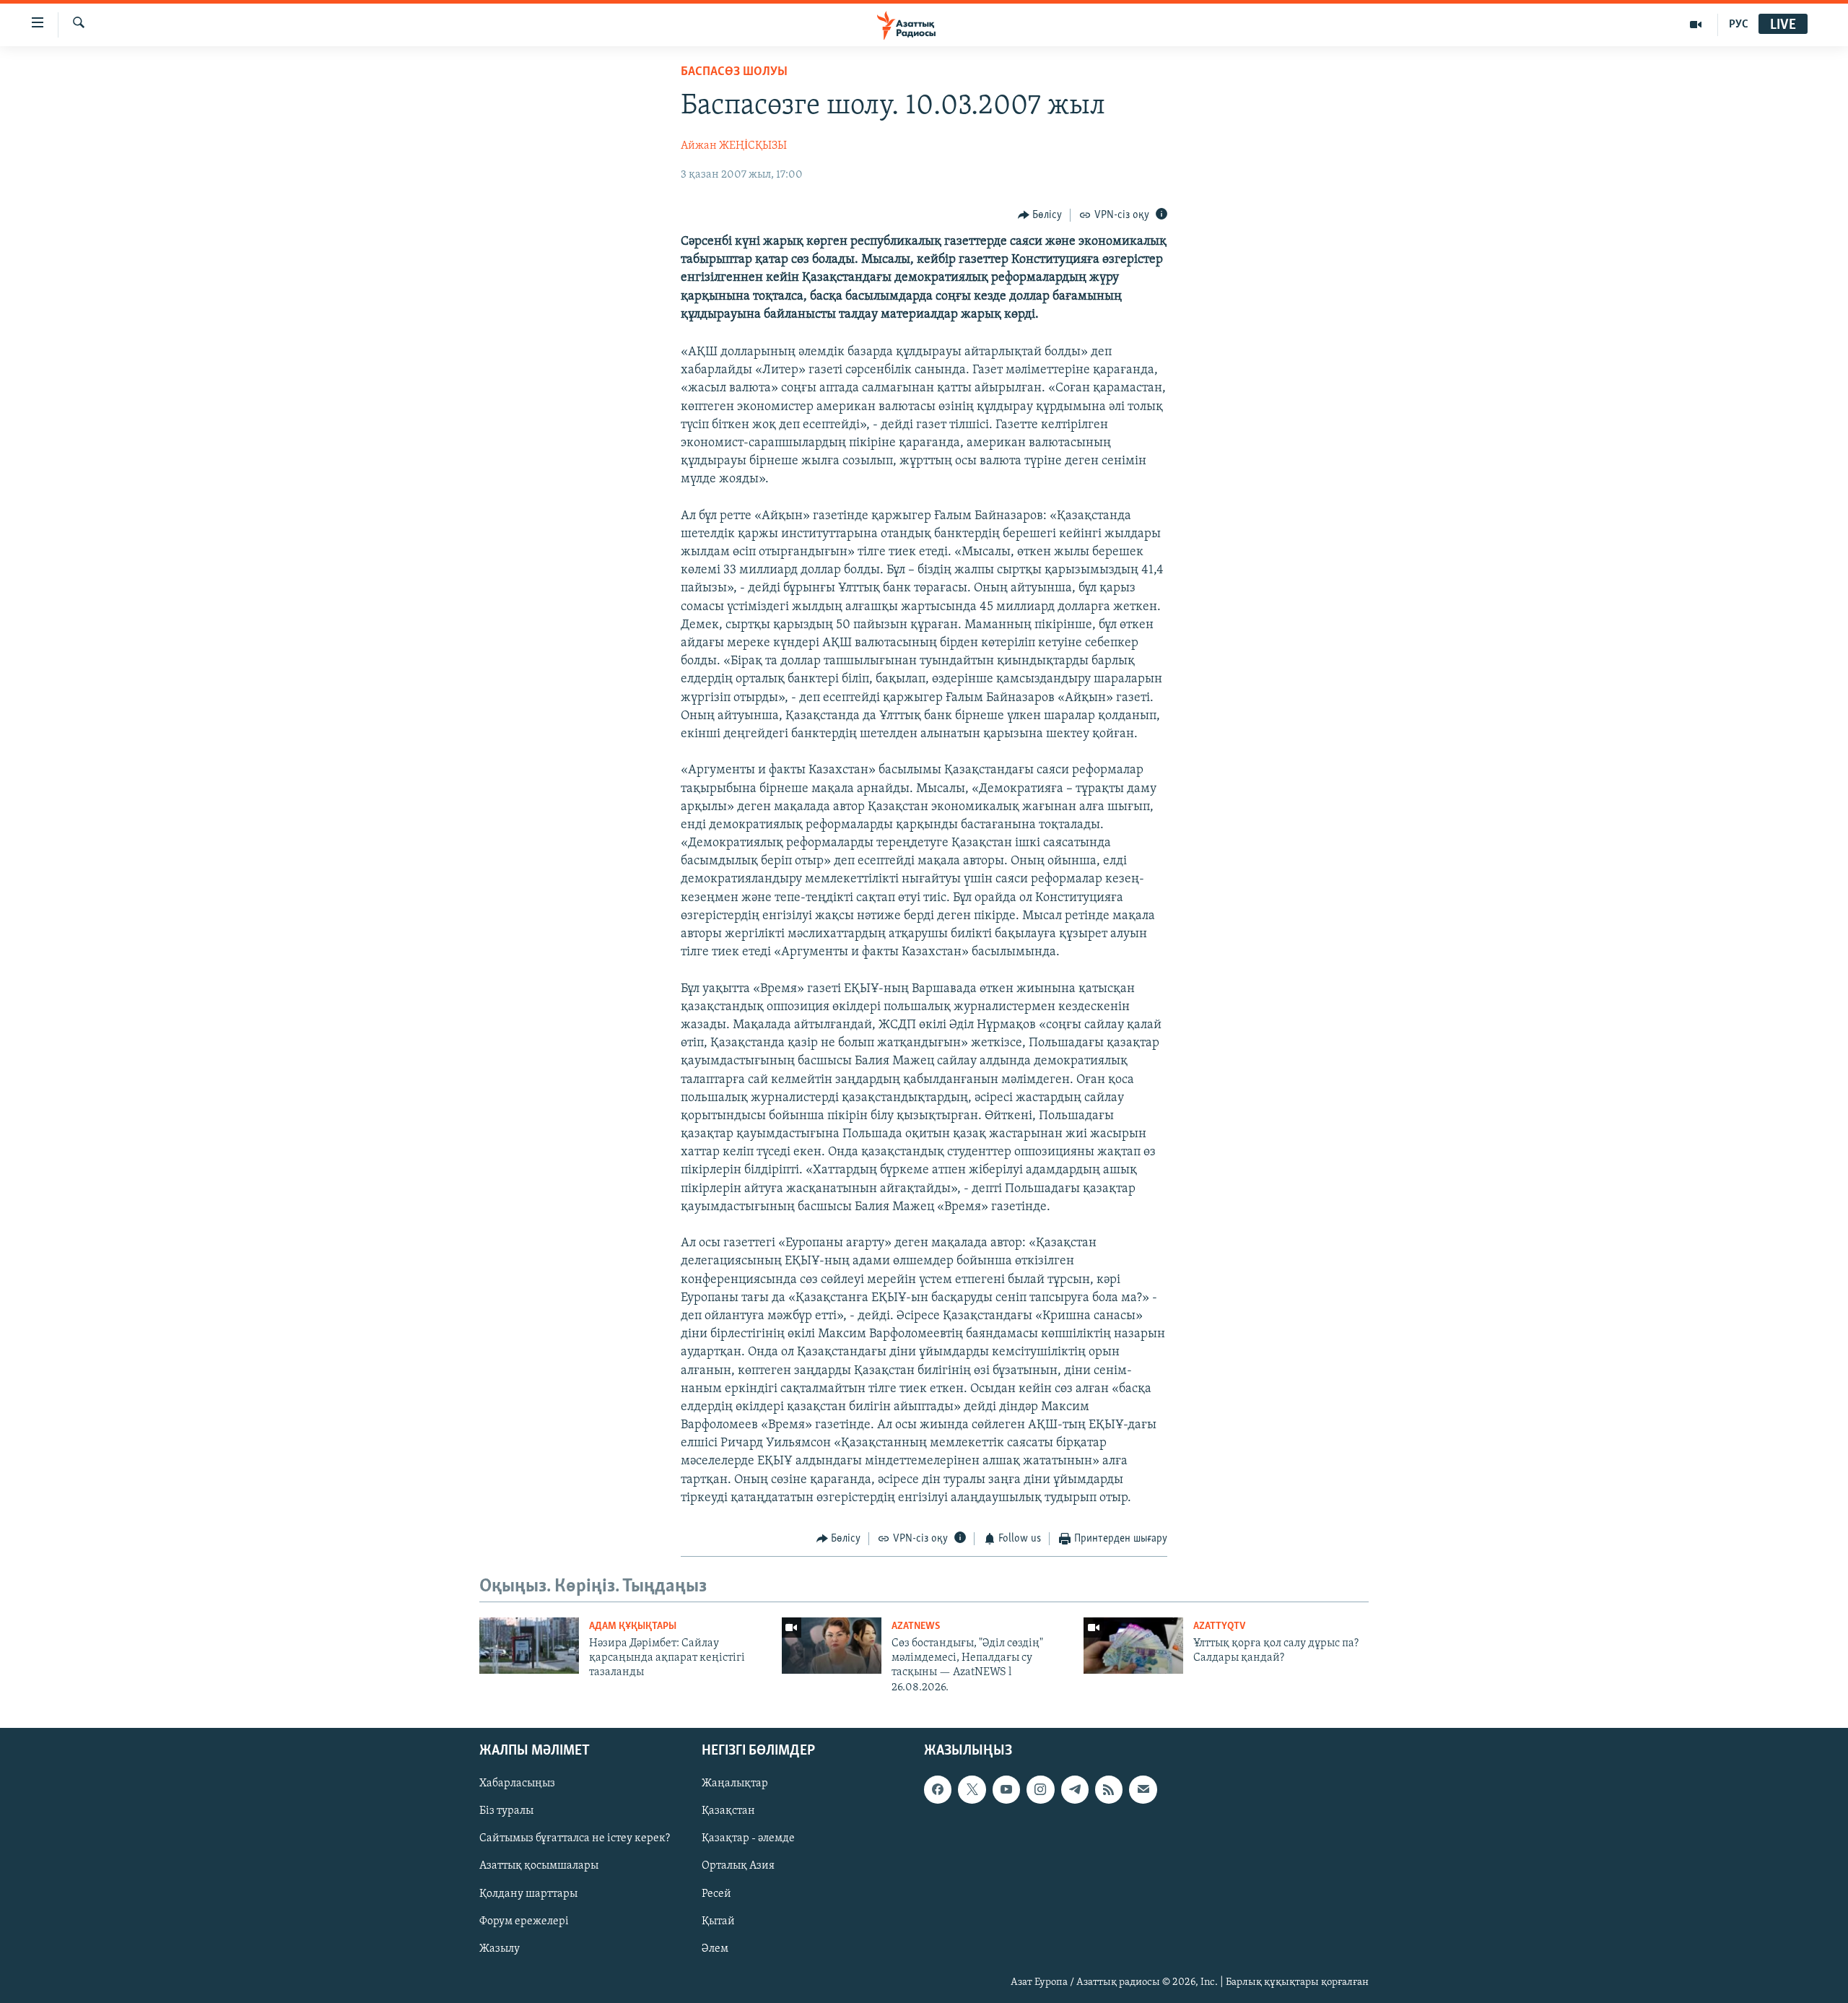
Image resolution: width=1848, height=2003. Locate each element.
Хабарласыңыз (517, 1784)
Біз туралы (506, 1812)
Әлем (715, 1949)
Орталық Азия (738, 1867)
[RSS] (1109, 1790)
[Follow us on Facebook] (938, 1790)
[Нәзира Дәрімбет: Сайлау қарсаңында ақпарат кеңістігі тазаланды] (529, 1646)
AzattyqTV (1219, 1626)
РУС (1739, 25)
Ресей (716, 1894)
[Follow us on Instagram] (1040, 1790)
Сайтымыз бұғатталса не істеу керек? (575, 1839)
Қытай (718, 1921)
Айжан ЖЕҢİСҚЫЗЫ (734, 146)
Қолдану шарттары (528, 1894)
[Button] (1040, 215)
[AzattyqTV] (1696, 25)
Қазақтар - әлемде (748, 1839)
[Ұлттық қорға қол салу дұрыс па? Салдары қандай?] (1133, 1646)
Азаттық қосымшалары (539, 1867)
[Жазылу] (1143, 1790)
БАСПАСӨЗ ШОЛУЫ (734, 72)
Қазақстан (728, 1812)
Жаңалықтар (735, 1784)
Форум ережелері (524, 1921)
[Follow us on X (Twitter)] (972, 1790)
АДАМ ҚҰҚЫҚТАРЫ (633, 1626)
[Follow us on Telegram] (1075, 1790)
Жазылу (500, 1949)
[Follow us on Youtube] (1006, 1790)
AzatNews (916, 1626)
